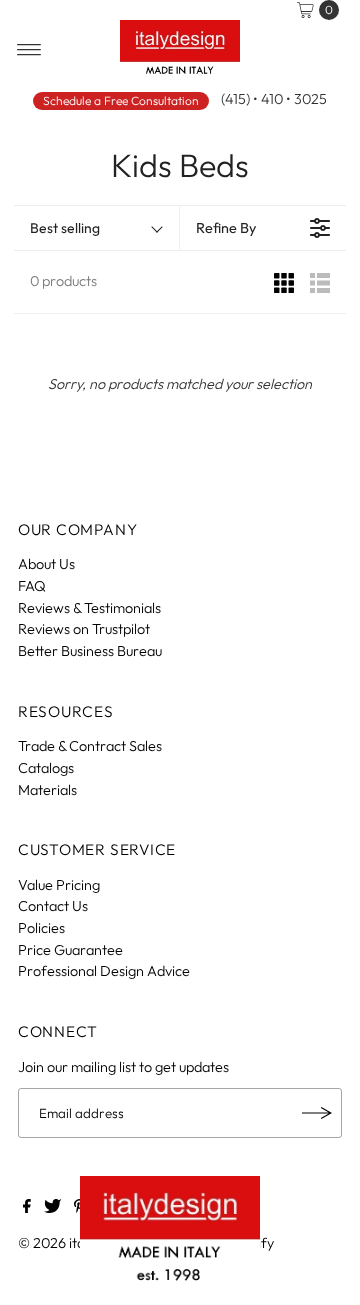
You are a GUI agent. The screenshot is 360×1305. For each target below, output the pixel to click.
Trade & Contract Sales (90, 746)
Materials (47, 790)
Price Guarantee (70, 950)
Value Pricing (59, 885)
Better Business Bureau (90, 651)
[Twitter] (52, 1208)
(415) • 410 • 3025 (274, 99)
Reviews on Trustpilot (84, 629)
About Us (46, 564)
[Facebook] (27, 1208)
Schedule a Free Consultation (121, 100)
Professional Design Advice (104, 971)
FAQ (32, 586)
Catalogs (46, 768)
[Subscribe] (317, 1113)
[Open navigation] (29, 50)
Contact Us (53, 906)
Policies (41, 928)
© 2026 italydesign (77, 1243)
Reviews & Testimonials (89, 608)
